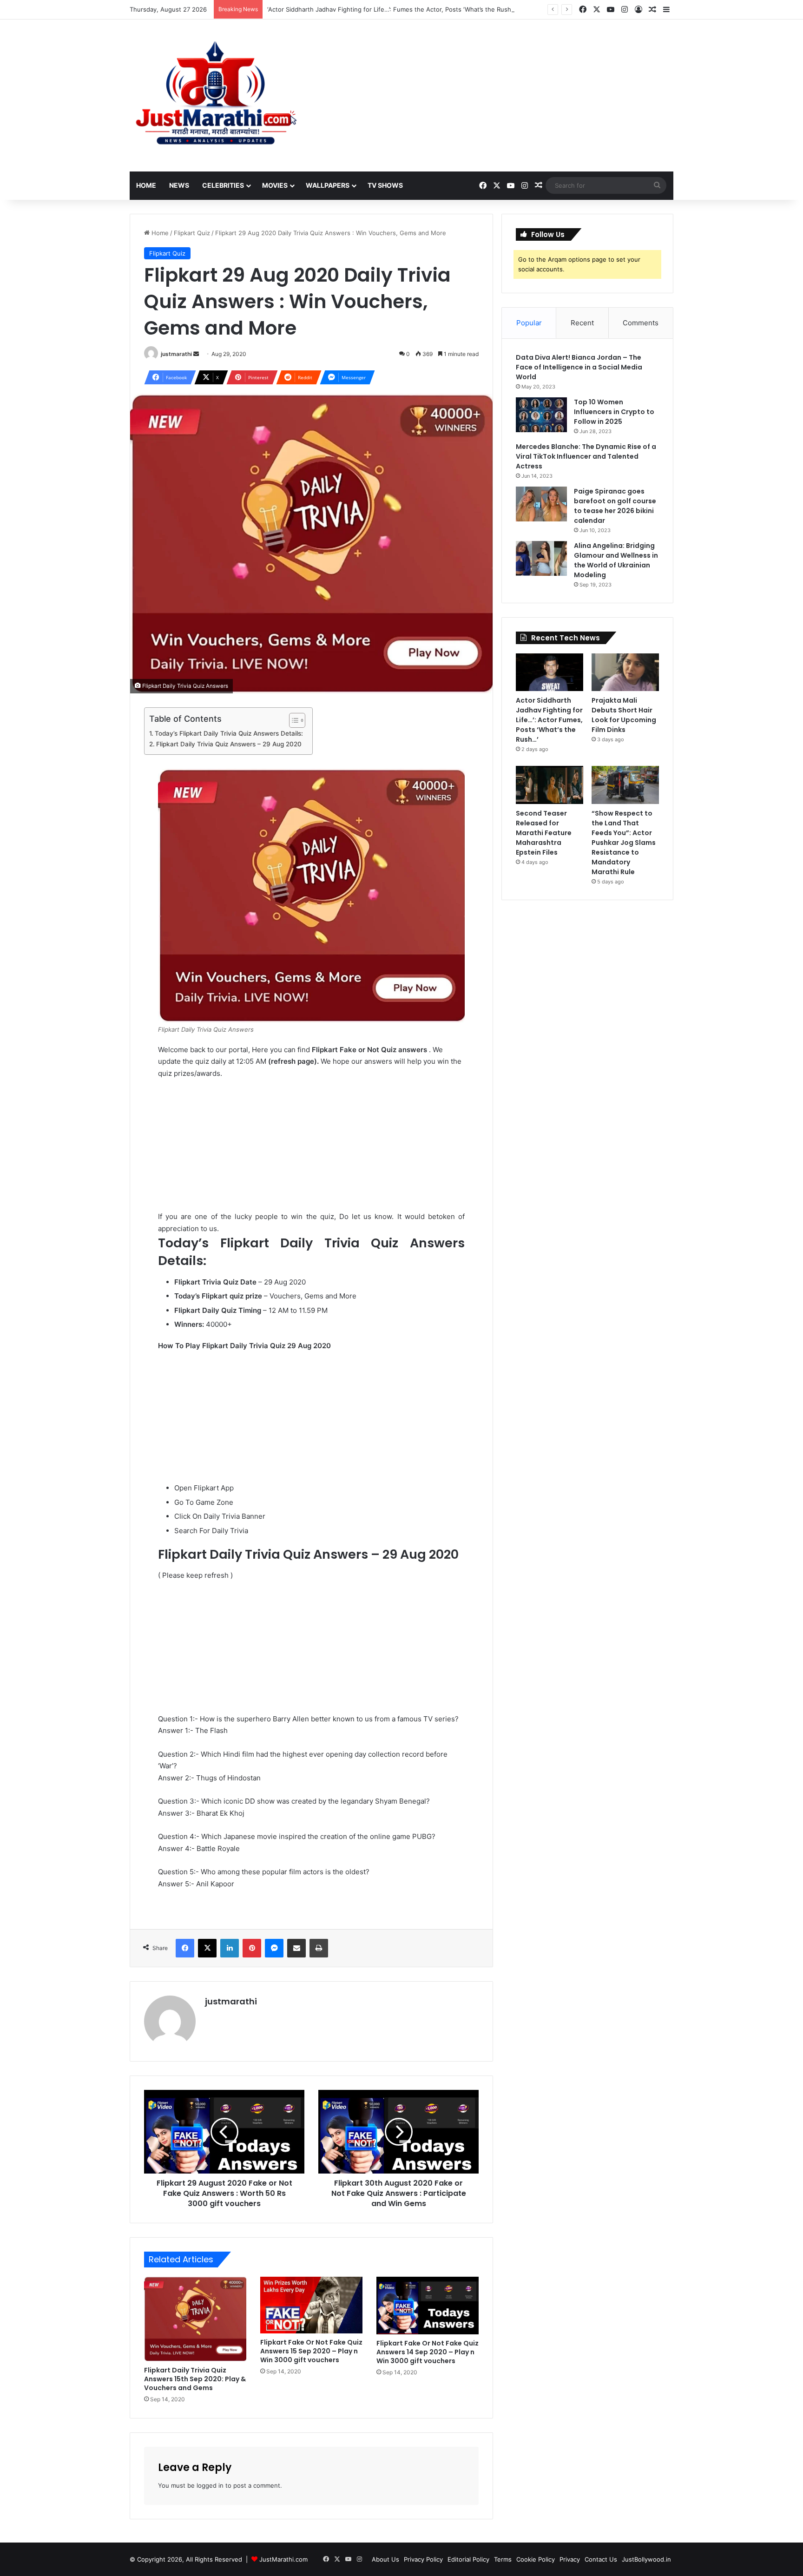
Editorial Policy (468, 2559)
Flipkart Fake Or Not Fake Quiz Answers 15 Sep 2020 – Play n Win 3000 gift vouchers (311, 2351)
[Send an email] (196, 354)
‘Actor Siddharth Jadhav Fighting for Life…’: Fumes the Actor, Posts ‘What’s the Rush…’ (392, 9)
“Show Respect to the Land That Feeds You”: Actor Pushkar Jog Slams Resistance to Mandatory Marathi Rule (624, 843)
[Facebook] (185, 1948)
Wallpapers (328, 185)
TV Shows (385, 185)
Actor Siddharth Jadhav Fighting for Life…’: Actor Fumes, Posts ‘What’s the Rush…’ (549, 720)
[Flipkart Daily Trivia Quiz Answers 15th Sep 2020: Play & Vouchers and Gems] (195, 2319)
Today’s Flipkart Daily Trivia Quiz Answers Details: (229, 733)
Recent (582, 323)
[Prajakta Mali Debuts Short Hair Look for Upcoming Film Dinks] (625, 672)
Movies (275, 185)
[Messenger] (274, 1948)
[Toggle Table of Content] (293, 720)
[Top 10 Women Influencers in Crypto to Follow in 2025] (541, 415)
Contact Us (601, 2559)
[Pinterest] (252, 1948)
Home (146, 185)
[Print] (319, 1948)
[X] (207, 1948)
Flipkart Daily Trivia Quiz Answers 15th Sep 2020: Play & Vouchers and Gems (195, 2379)
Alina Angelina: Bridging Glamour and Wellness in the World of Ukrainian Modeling (616, 560)
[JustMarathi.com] (216, 96)
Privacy (570, 2559)
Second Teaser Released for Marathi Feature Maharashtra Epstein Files (544, 833)
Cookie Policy (536, 2559)
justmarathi (176, 354)
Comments (641, 323)
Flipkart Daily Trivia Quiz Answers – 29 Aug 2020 (229, 744)
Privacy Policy (423, 2559)
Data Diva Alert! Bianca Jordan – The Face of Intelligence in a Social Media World (579, 367)
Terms (503, 2559)
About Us (385, 2559)
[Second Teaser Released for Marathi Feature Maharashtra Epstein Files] (550, 785)
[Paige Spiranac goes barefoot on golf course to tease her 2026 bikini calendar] (541, 504)
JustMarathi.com (283, 2559)
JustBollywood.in (646, 2559)
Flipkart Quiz (192, 233)
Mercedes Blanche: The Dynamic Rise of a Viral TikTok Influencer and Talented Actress (586, 456)
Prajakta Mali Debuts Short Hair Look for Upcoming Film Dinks (624, 715)
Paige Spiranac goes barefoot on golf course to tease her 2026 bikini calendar (615, 506)
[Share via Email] (296, 1948)
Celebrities (223, 185)
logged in (210, 2485)
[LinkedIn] (230, 1948)
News (179, 185)
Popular (529, 323)
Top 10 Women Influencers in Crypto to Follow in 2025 (614, 412)
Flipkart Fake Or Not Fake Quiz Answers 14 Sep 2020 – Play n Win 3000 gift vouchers (428, 2352)
